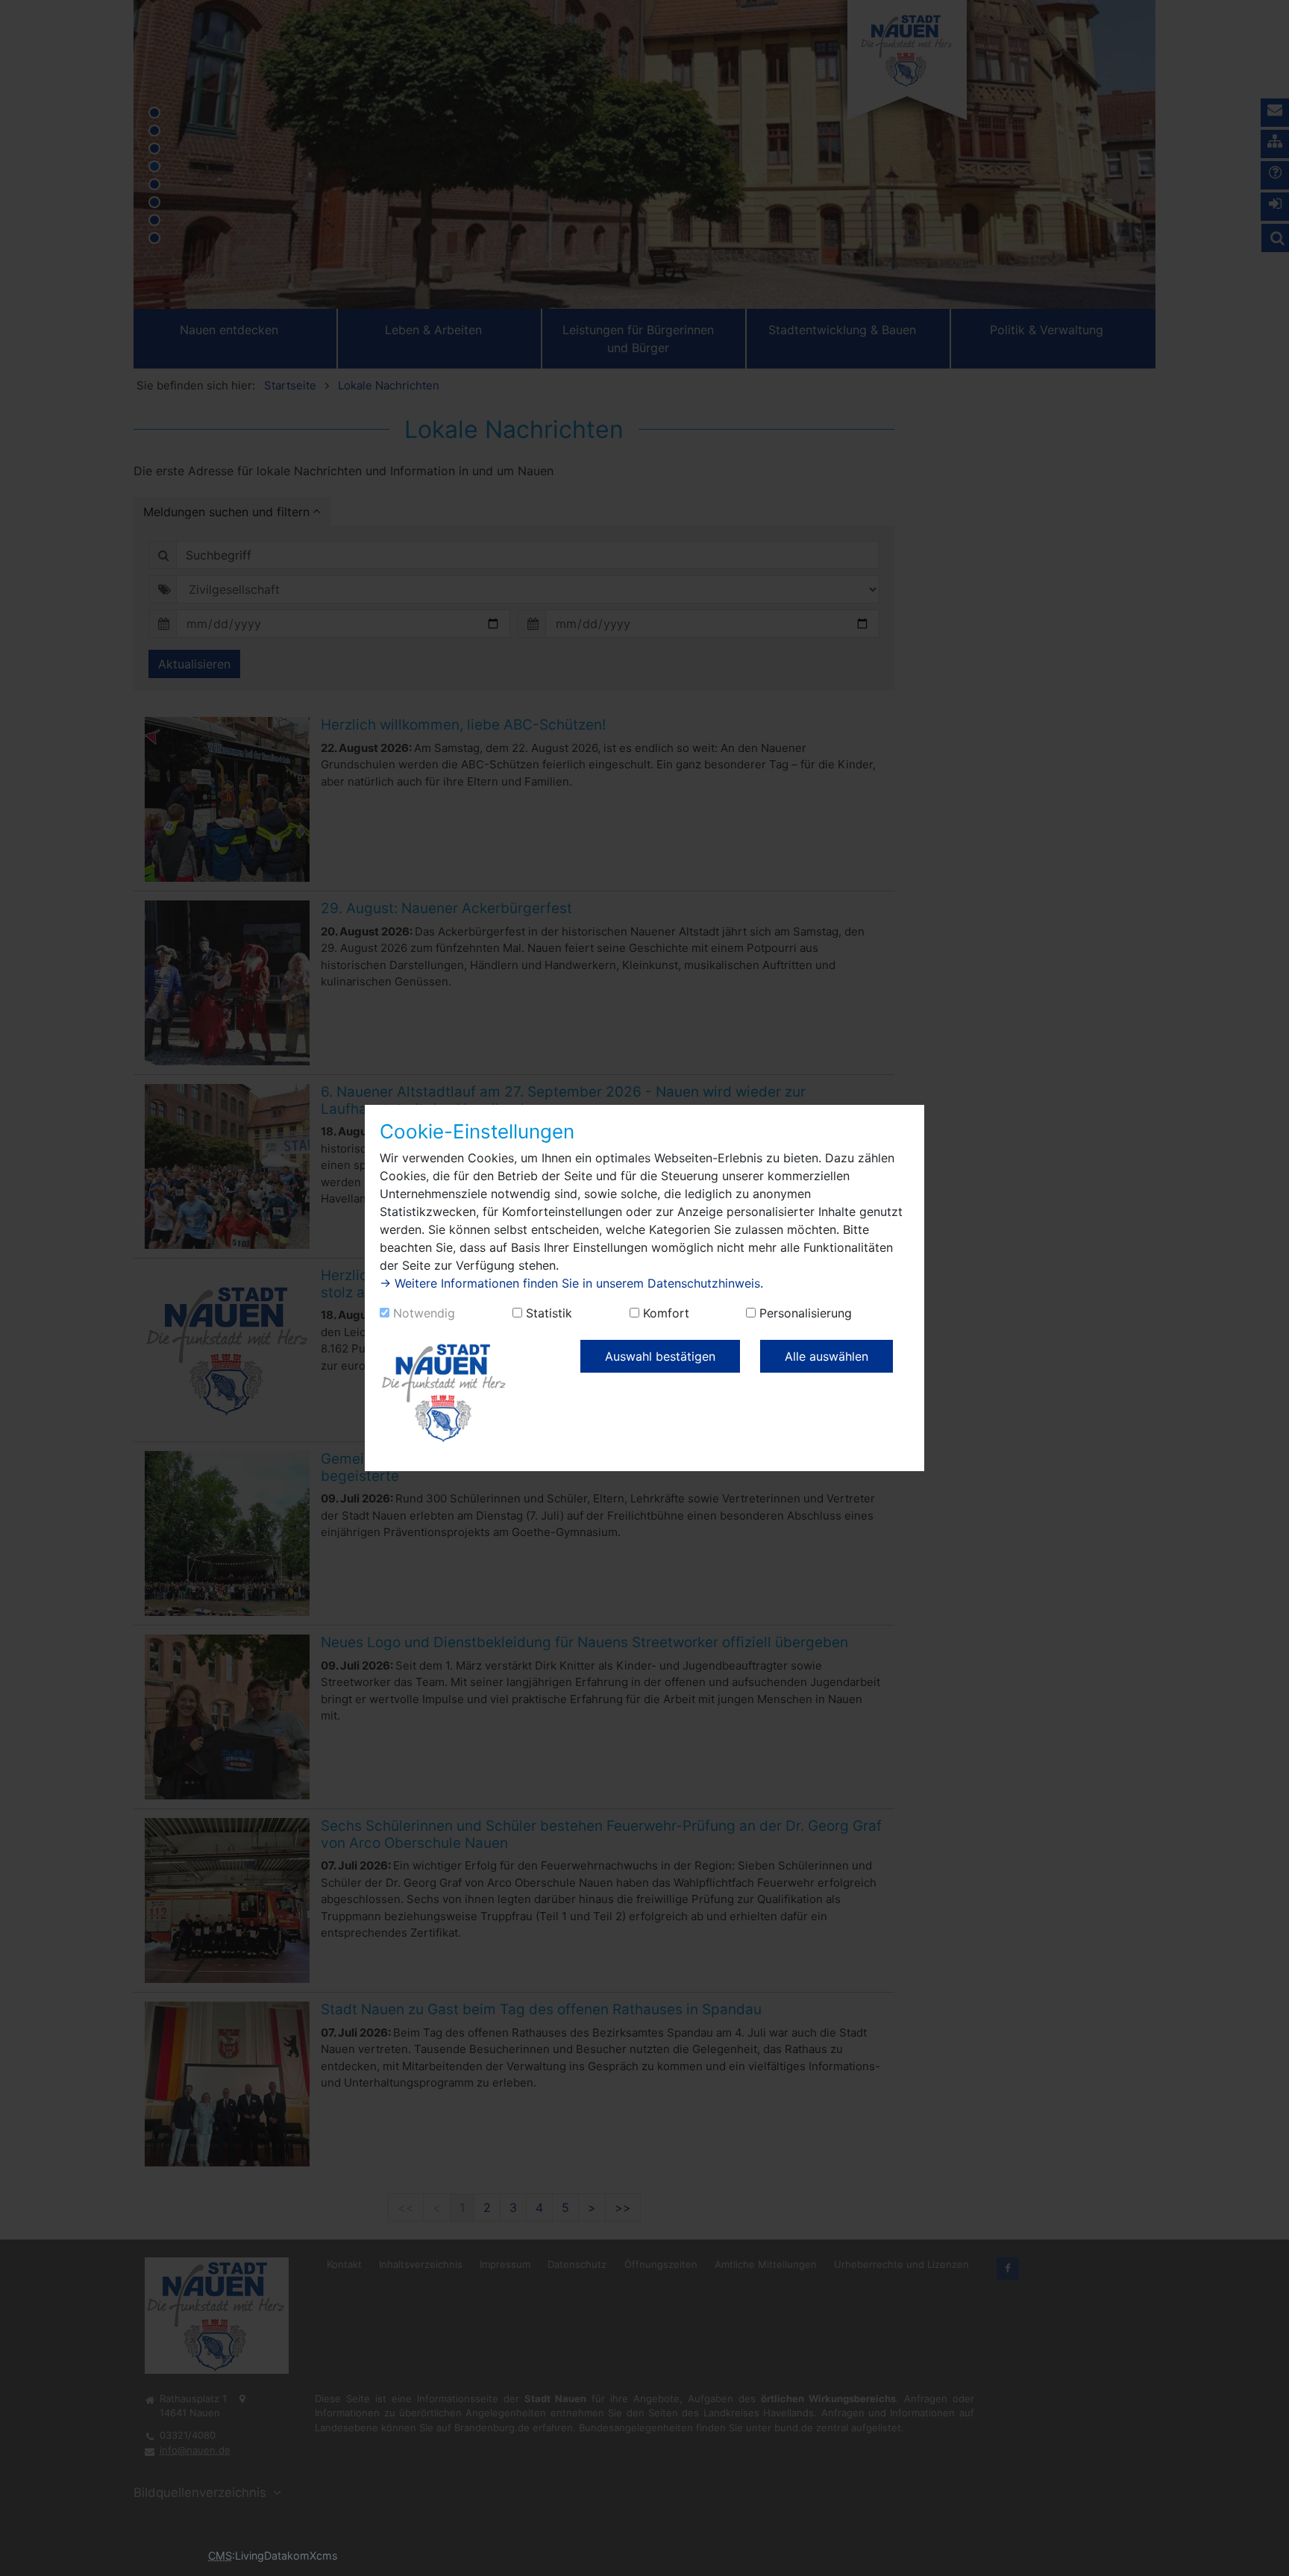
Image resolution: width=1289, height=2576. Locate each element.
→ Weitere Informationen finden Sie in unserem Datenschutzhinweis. (571, 1283)
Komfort (666, 1313)
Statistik (549, 1313)
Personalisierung (806, 1313)
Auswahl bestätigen (660, 1356)
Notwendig (424, 1313)
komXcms (313, 2555)
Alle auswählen (827, 1356)
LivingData (261, 2555)
